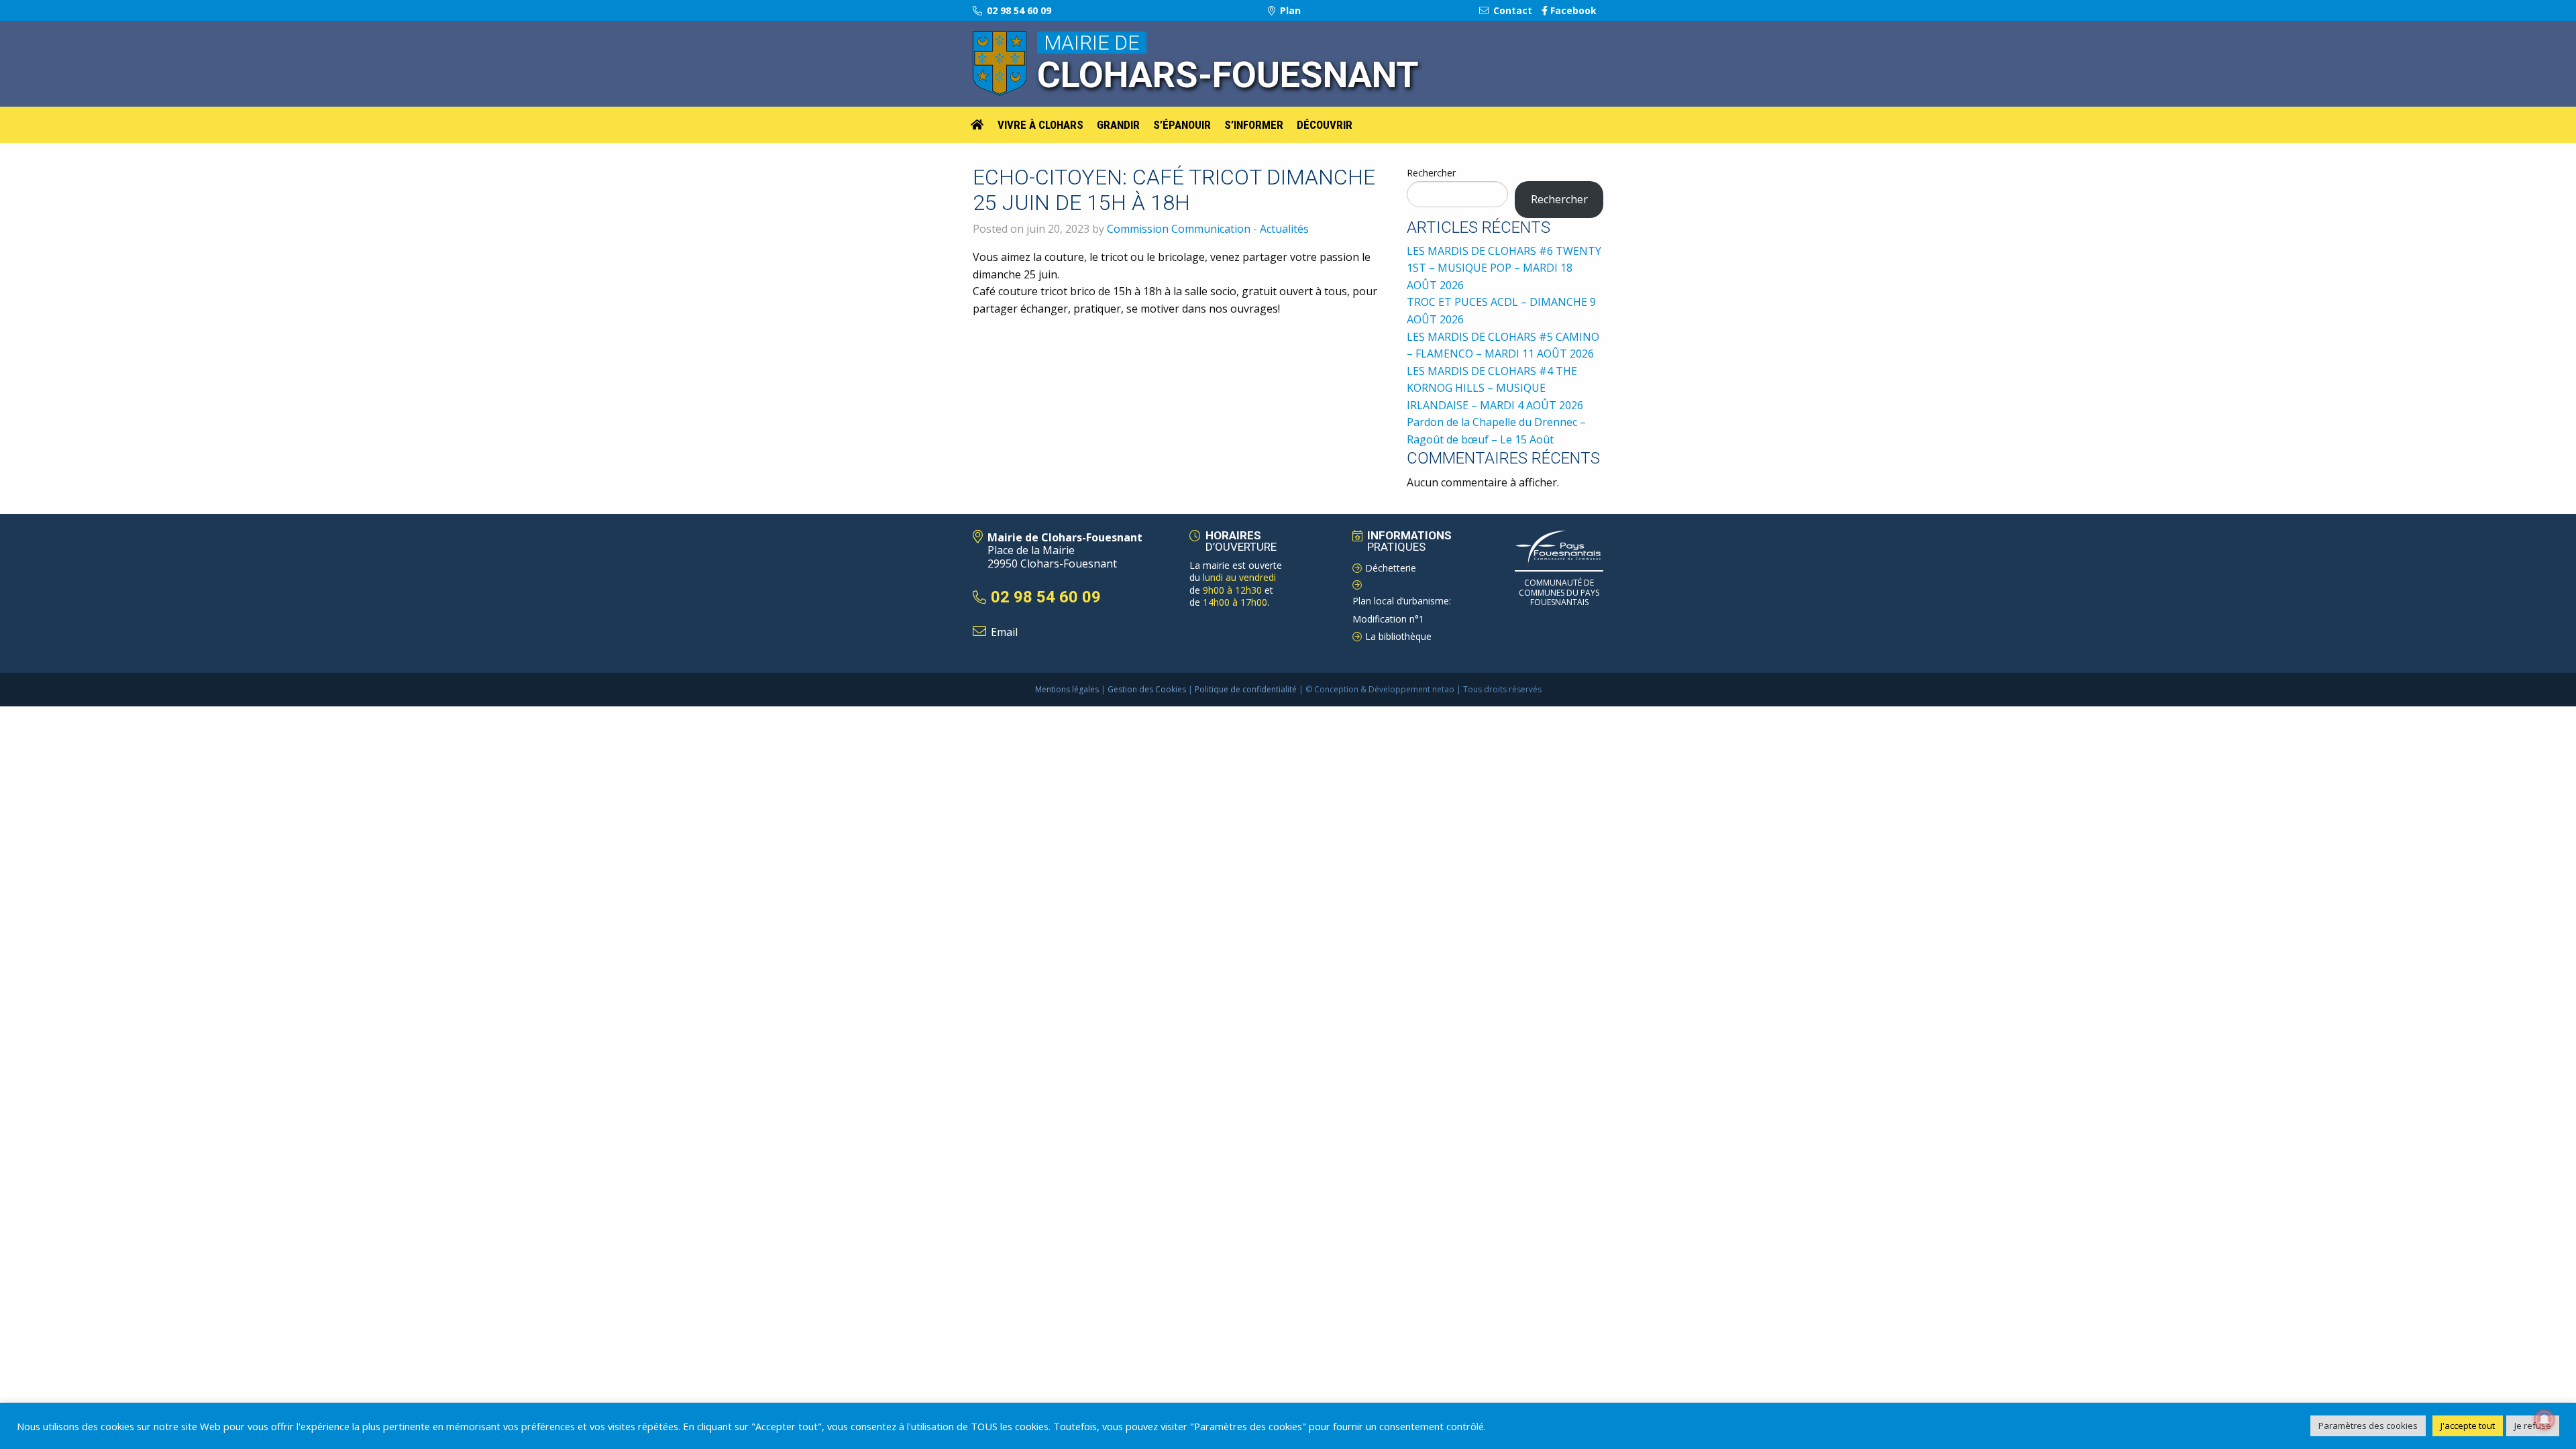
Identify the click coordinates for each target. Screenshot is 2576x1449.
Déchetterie (1391, 568)
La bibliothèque (1398, 636)
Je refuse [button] (2533, 1426)
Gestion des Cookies (1147, 689)
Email (1004, 632)
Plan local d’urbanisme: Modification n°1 (1402, 610)
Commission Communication (1179, 229)
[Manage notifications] (2544, 1419)
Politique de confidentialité (1246, 689)
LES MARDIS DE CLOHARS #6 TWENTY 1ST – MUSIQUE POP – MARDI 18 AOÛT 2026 (1504, 268)
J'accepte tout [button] (2468, 1426)
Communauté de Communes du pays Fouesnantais (1559, 592)
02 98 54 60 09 (1018, 10)
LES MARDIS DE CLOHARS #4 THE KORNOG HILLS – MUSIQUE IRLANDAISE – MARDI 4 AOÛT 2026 (1495, 388)
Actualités (1284, 229)
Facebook (1572, 10)
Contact (1511, 10)
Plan (1289, 10)
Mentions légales (1067, 689)
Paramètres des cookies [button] (2368, 1426)
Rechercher (1431, 173)
